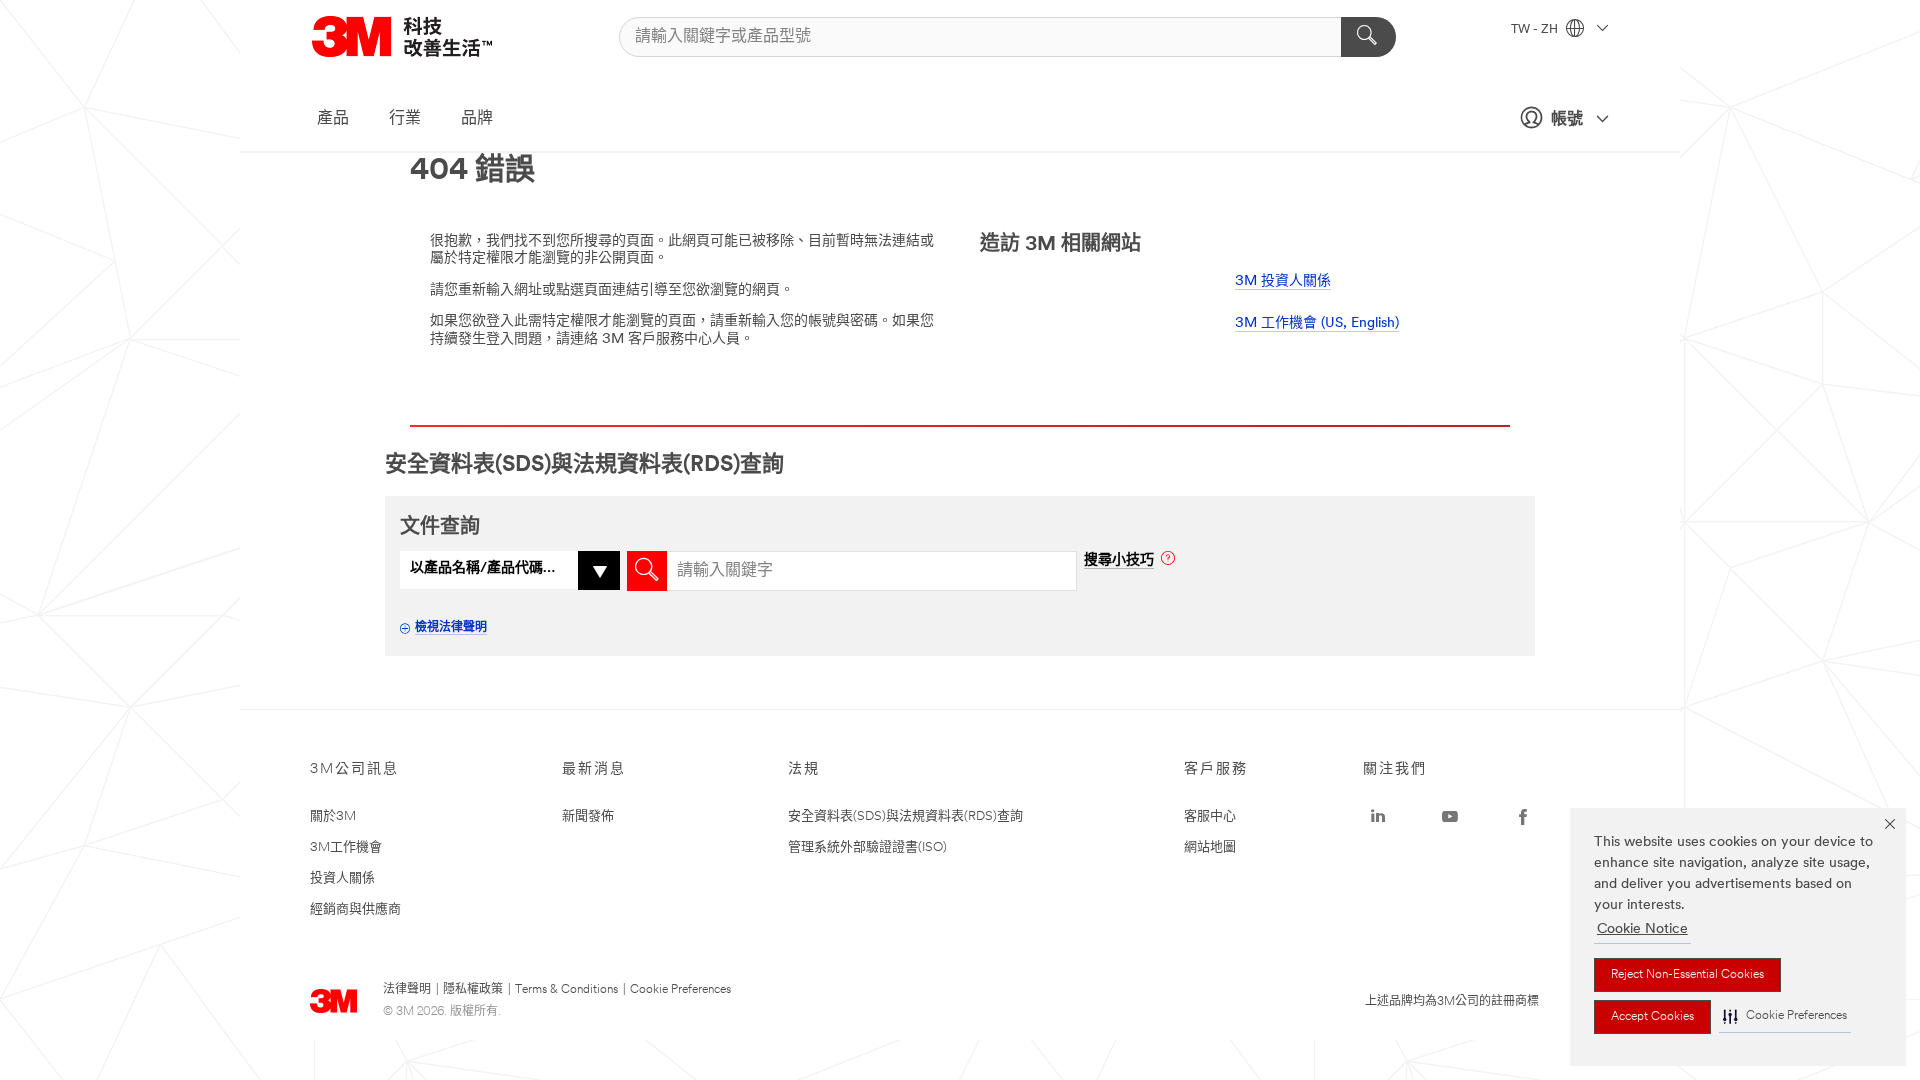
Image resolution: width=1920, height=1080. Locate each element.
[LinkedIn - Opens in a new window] (1378, 817)
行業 (405, 119)
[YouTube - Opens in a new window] (1450, 817)
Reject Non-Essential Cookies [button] (1687, 975)
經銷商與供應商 (355, 909)
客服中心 (1210, 816)
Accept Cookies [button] (1652, 1017)
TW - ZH (1536, 30)
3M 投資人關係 (1283, 281)
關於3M (333, 816)
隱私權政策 (473, 990)
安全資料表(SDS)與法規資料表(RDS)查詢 (905, 816)
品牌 (477, 119)
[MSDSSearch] (647, 571)
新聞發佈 (588, 816)
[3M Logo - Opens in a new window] (427, 36)
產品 (333, 119)
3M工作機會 (346, 847)
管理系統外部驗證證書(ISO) (867, 847)
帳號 (1567, 120)
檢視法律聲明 (451, 628)
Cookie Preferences (680, 990)
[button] (1785, 1016)
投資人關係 (342, 878)
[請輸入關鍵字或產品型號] (1368, 37)
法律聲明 (407, 990)
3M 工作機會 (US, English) (1317, 323)
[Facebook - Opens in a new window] (1523, 817)
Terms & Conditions (566, 990)
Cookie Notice (1642, 929)
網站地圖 (1210, 847)
